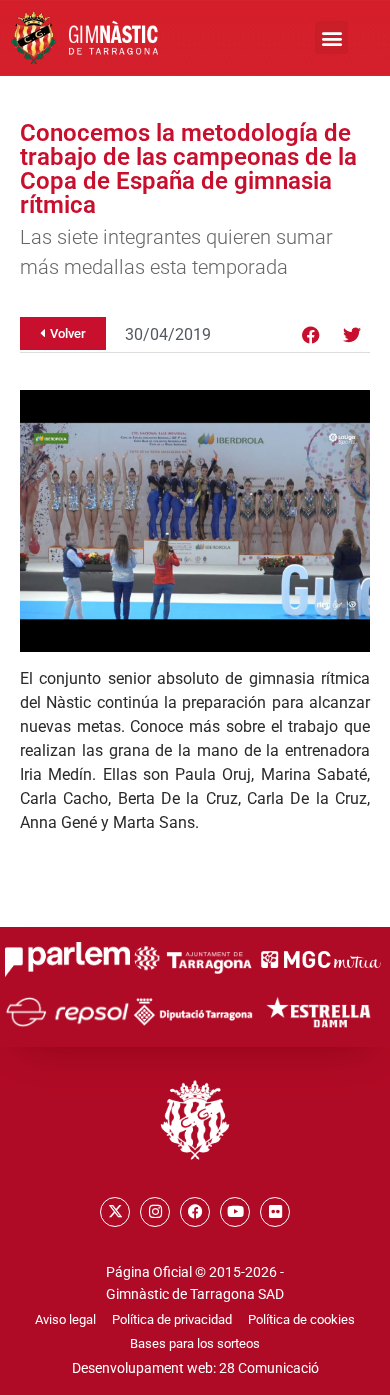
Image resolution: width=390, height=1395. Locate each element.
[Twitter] (352, 335)
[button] (331, 37)
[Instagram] (155, 1212)
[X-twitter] (115, 1212)
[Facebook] (311, 335)
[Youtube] (235, 1212)
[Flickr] (275, 1212)
